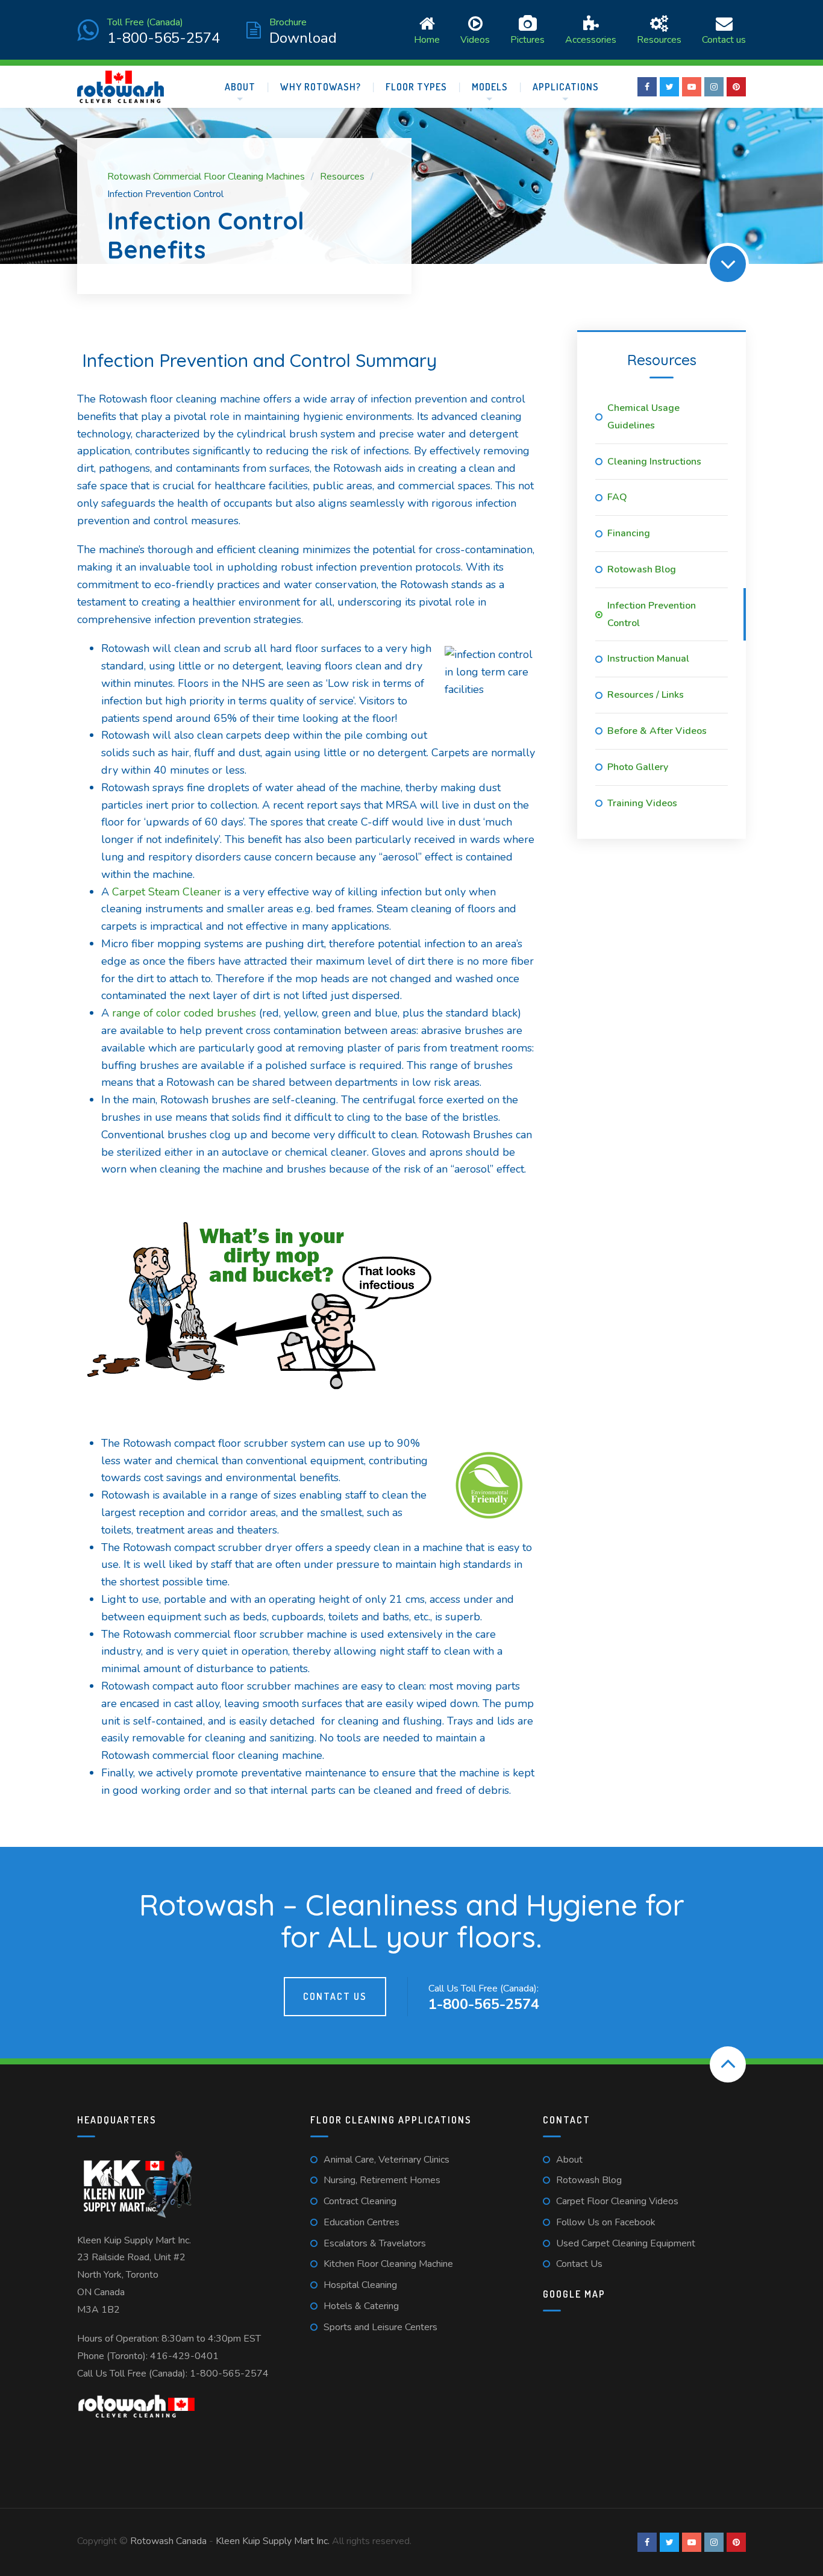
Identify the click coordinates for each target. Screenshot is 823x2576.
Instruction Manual (648, 659)
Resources (659, 39)
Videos (475, 39)
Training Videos (642, 803)
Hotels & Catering (361, 2306)
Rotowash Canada (168, 2541)
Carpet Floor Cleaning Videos (617, 2201)
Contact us (724, 39)
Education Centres (361, 2222)
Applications (566, 87)
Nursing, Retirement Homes (382, 2180)
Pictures (527, 39)
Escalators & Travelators (375, 2243)
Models (490, 87)
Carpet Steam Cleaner (167, 892)
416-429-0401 (184, 2356)
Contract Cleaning (360, 2201)
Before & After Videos (657, 731)
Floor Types (416, 87)
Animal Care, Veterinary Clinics (386, 2160)
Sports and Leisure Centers (380, 2327)
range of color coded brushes (184, 1013)
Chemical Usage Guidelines (643, 417)
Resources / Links (646, 695)
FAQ (617, 497)
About (240, 87)
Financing (629, 533)
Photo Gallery (638, 767)
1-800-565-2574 (229, 2374)
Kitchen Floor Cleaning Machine (388, 2264)
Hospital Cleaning (360, 2285)
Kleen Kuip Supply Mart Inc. (134, 2240)
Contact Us (335, 1996)
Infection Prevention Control (652, 614)
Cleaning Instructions (654, 462)
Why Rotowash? (321, 87)
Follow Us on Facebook (606, 2222)
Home (427, 39)
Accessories (591, 39)
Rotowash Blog (642, 569)
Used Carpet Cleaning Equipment (626, 2243)
